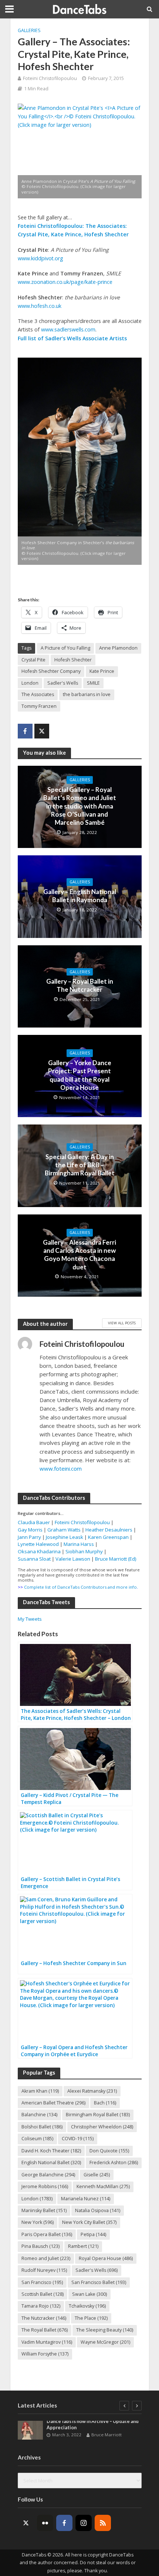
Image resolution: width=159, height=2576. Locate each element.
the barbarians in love (87, 694)
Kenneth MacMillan (103, 2186)
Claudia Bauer (34, 1522)
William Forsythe (45, 2354)
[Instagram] (84, 2523)
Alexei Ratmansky (92, 2091)
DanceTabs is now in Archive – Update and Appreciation (93, 2424)
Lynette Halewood (38, 1544)
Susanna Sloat (34, 1559)
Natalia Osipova (98, 2210)
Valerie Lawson (73, 1559)
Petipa (93, 2234)
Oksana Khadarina (39, 1551)
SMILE (93, 683)
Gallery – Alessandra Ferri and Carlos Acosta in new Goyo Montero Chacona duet (79, 1255)
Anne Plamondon (118, 648)
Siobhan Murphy (84, 1551)
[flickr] (45, 2523)
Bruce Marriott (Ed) (116, 1559)
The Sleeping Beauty (105, 2330)
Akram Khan (40, 2091)
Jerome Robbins (45, 2186)
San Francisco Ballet (99, 2282)
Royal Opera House (106, 2258)
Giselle (97, 2175)
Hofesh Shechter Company (51, 671)
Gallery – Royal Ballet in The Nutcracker (80, 985)
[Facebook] (64, 2523)
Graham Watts (64, 1530)
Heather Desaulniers (109, 1530)
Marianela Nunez (86, 2199)
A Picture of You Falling (65, 648)
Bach (105, 2103)
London (30, 683)
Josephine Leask (65, 1537)
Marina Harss (79, 1544)
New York (38, 2222)
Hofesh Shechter (73, 660)
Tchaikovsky (87, 2306)
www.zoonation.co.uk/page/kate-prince (65, 282)
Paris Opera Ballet (47, 2234)
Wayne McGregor (105, 2342)
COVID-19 (78, 2139)
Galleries (29, 30)
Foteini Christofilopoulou (50, 78)
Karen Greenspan (108, 1537)
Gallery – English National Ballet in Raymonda (80, 896)
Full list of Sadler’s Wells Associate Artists (72, 338)
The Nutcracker (44, 2318)
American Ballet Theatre (53, 2103)
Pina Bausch (40, 2246)
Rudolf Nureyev (44, 2270)
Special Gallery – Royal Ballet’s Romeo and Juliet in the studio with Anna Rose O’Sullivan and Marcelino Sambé (80, 806)
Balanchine (39, 2115)
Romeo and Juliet (46, 2258)
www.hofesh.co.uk (40, 306)
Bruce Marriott (106, 2435)
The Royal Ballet (45, 2330)
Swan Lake (89, 2294)
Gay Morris (30, 1530)
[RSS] (103, 2523)
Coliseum (37, 2139)
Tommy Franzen (39, 706)
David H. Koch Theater (51, 2151)
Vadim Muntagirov (47, 2342)
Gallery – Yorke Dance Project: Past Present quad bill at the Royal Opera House (80, 1075)
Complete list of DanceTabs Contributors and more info (80, 1587)
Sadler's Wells (63, 683)
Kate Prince (102, 671)
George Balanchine (48, 2175)
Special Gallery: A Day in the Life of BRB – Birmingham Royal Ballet (80, 1165)
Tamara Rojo (41, 2306)
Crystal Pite (33, 660)
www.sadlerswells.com (68, 329)
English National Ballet (51, 2163)
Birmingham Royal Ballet (98, 2115)
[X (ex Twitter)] (26, 2523)
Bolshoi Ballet (42, 2127)
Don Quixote (109, 2151)
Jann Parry (29, 1537)
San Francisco (42, 2282)
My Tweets (30, 1619)
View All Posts (122, 1323)
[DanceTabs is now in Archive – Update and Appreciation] (31, 2430)
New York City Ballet (89, 2222)
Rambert (83, 2246)
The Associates (38, 694)
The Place (91, 2318)
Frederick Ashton (114, 2163)
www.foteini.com (61, 1468)
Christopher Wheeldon (102, 2127)
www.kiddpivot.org (40, 258)
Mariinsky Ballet (44, 2210)
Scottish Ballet (43, 2294)
